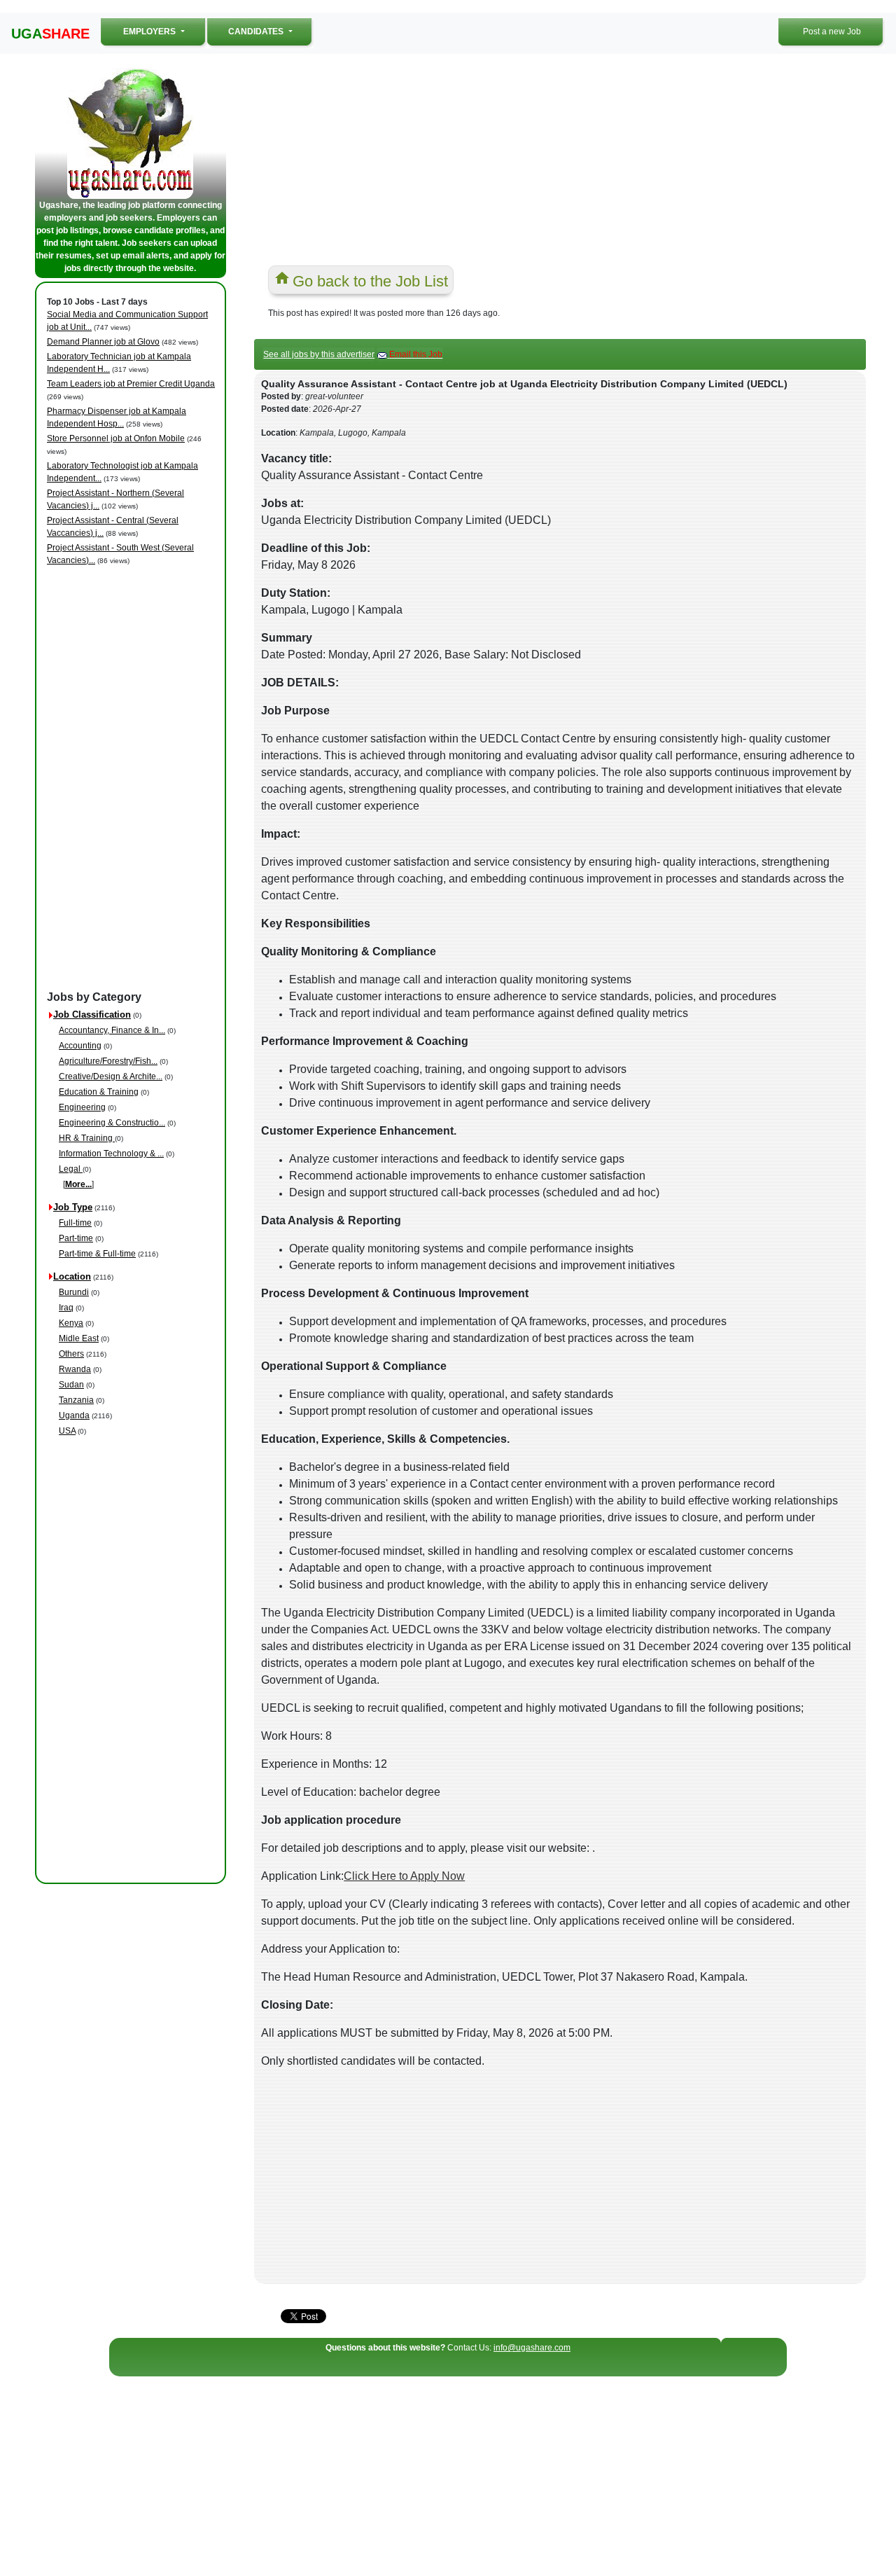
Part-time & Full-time (97, 1254)
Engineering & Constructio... (112, 1123)
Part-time (76, 1238)
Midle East (79, 1338)
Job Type (73, 1207)
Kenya (71, 1323)
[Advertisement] (133, 779)
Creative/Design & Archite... (111, 1076)
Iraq (66, 1308)
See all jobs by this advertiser (319, 354)
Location (72, 1276)
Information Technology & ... (111, 1154)
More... (78, 1184)
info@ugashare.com (532, 2348)
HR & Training (87, 1138)
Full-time (75, 1223)
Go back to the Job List (370, 281)
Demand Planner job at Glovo (103, 342)
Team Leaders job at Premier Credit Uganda (131, 384)
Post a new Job (832, 32)
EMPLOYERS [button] (165, 31)
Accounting (80, 1046)
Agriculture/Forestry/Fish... (108, 1061)
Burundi (74, 1292)
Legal (71, 1169)
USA (67, 1431)
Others (71, 1354)
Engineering (82, 1107)
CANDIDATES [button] (257, 32)
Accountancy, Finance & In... (112, 1030)
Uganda (74, 1415)
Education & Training (99, 1092)
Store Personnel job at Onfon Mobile (116, 438)
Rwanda (75, 1369)
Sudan (71, 1385)
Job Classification (92, 1015)
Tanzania (76, 1400)
